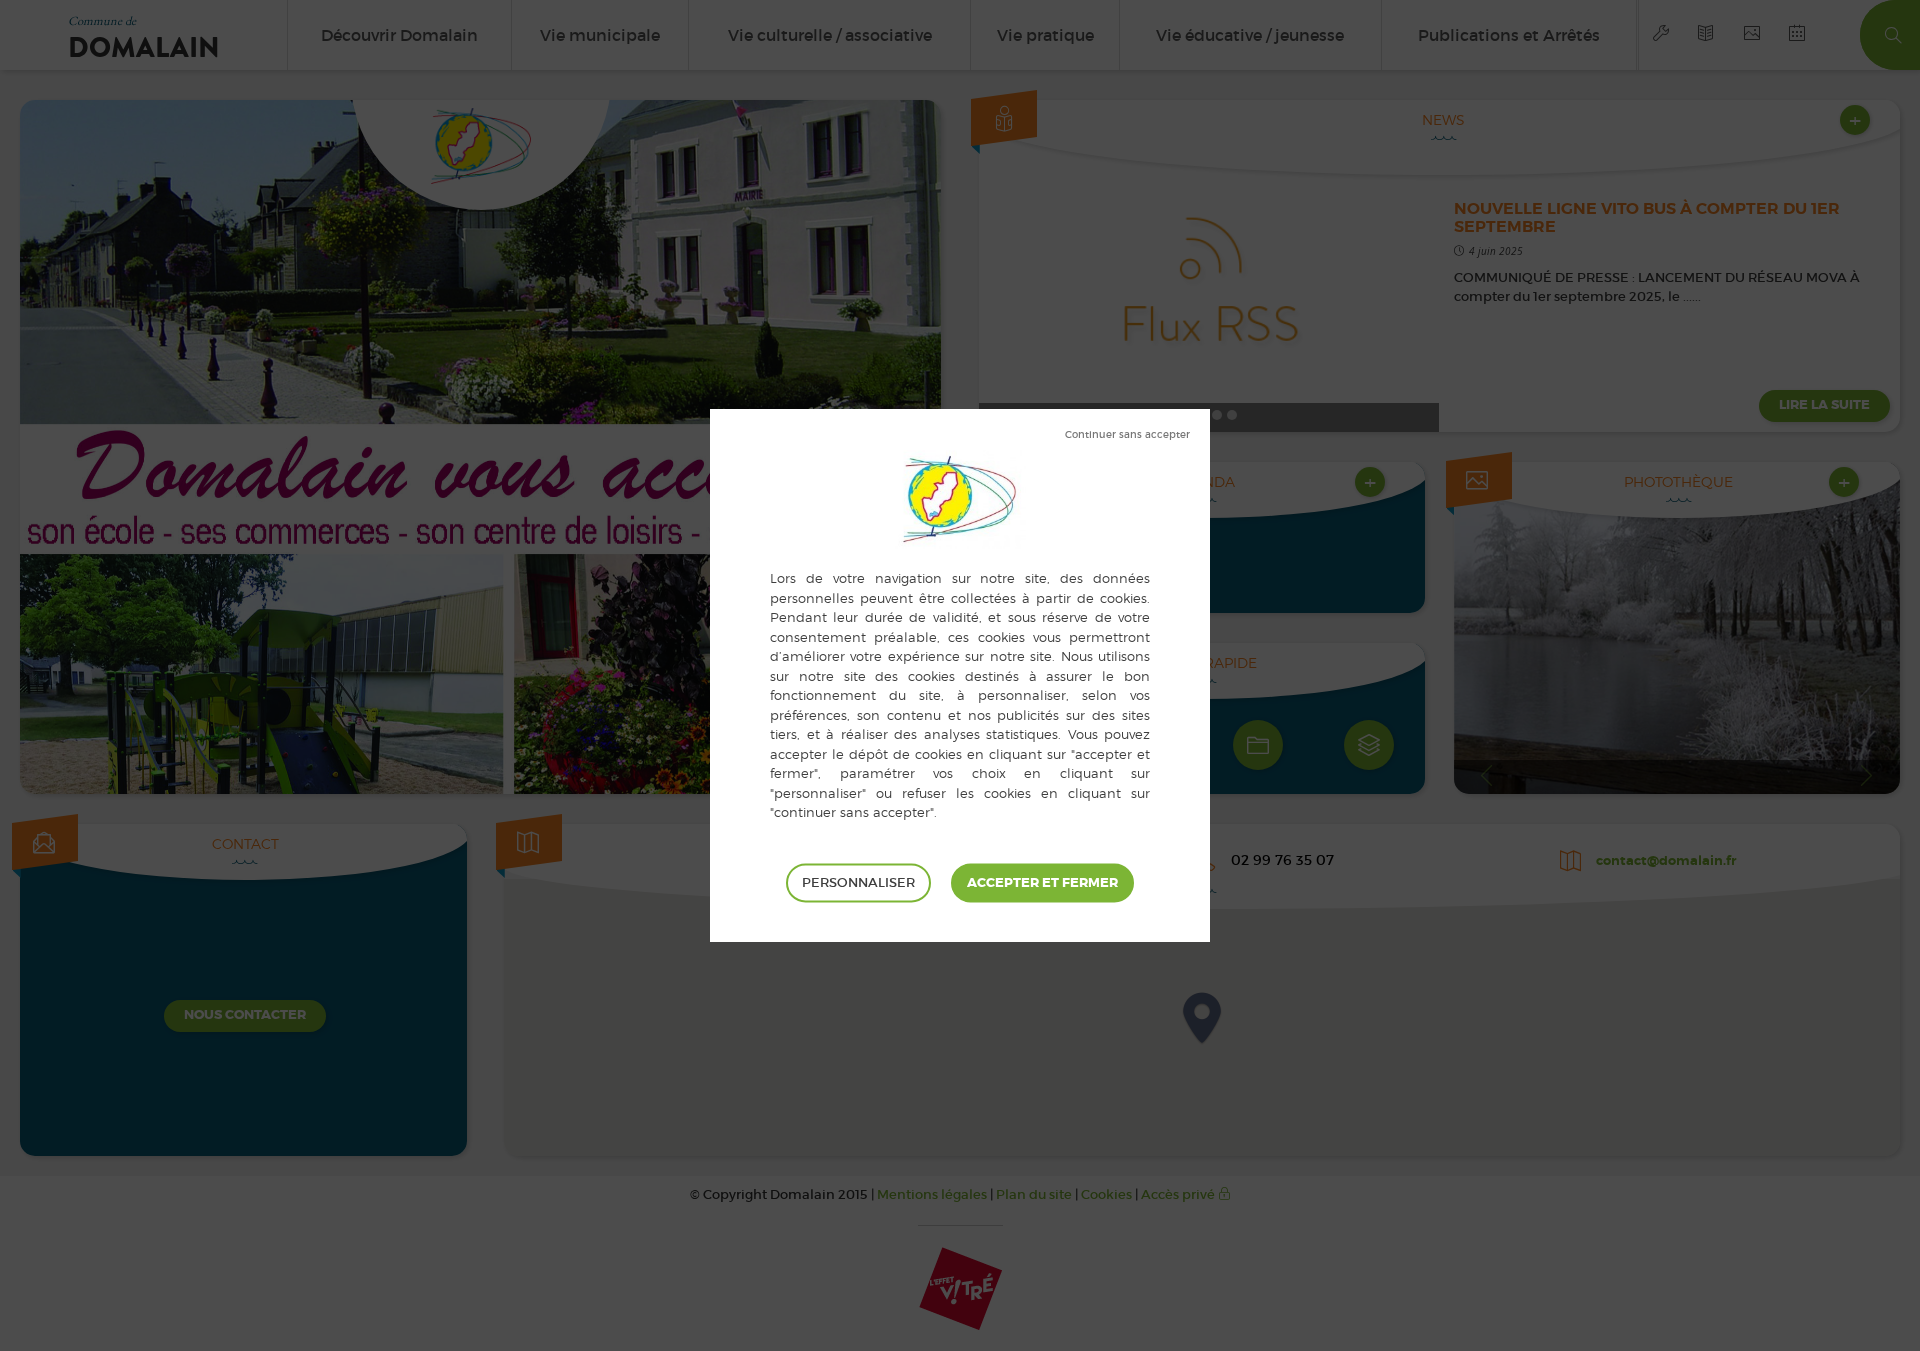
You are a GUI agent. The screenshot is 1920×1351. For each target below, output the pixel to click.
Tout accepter (1042, 882)
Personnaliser (858, 881)
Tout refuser (1127, 435)
